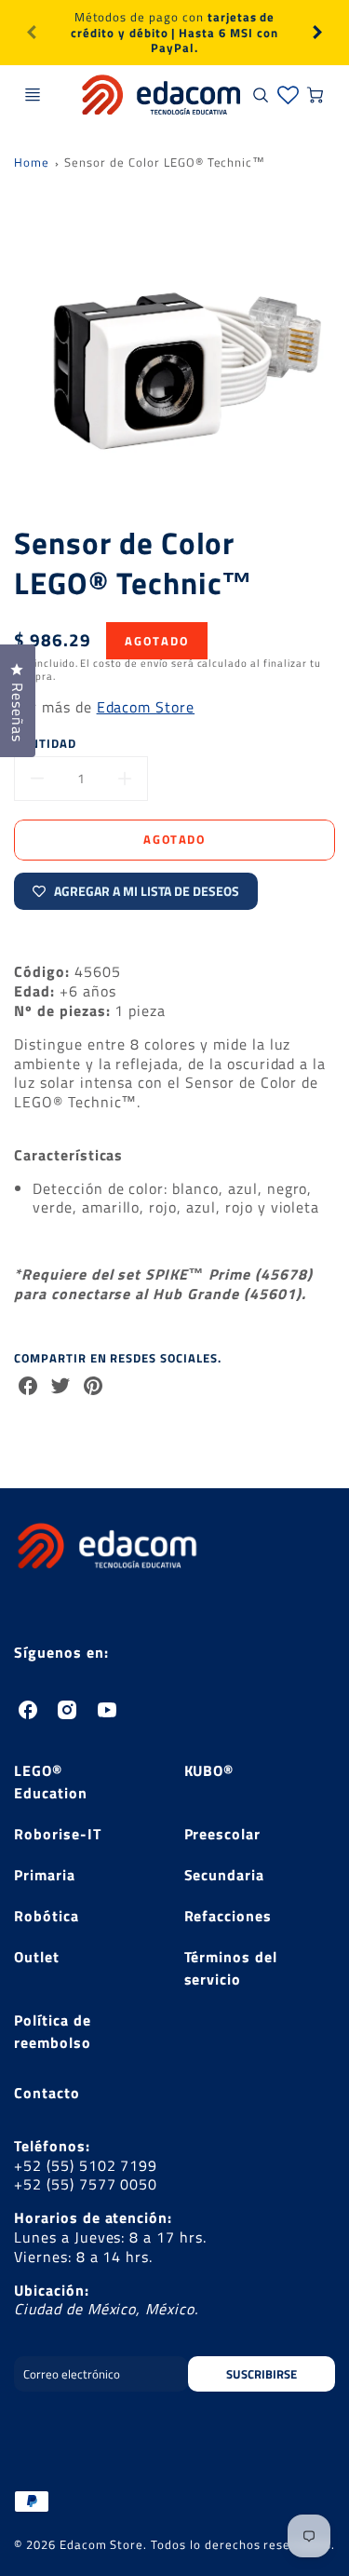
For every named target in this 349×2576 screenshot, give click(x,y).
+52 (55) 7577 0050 (86, 2184)
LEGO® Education (51, 1782)
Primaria (45, 1875)
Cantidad (45, 744)
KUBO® (209, 1770)
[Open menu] (33, 95)
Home (32, 162)
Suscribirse (262, 2374)
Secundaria (225, 1875)
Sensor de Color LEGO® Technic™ (165, 162)
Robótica (47, 1916)
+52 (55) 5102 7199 (86, 2165)
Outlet (37, 1957)
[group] (174, 33)
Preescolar (223, 1834)
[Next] (316, 33)
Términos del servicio (231, 1968)
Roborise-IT (58, 1834)
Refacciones (228, 1916)
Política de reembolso (53, 2031)
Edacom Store (146, 707)
